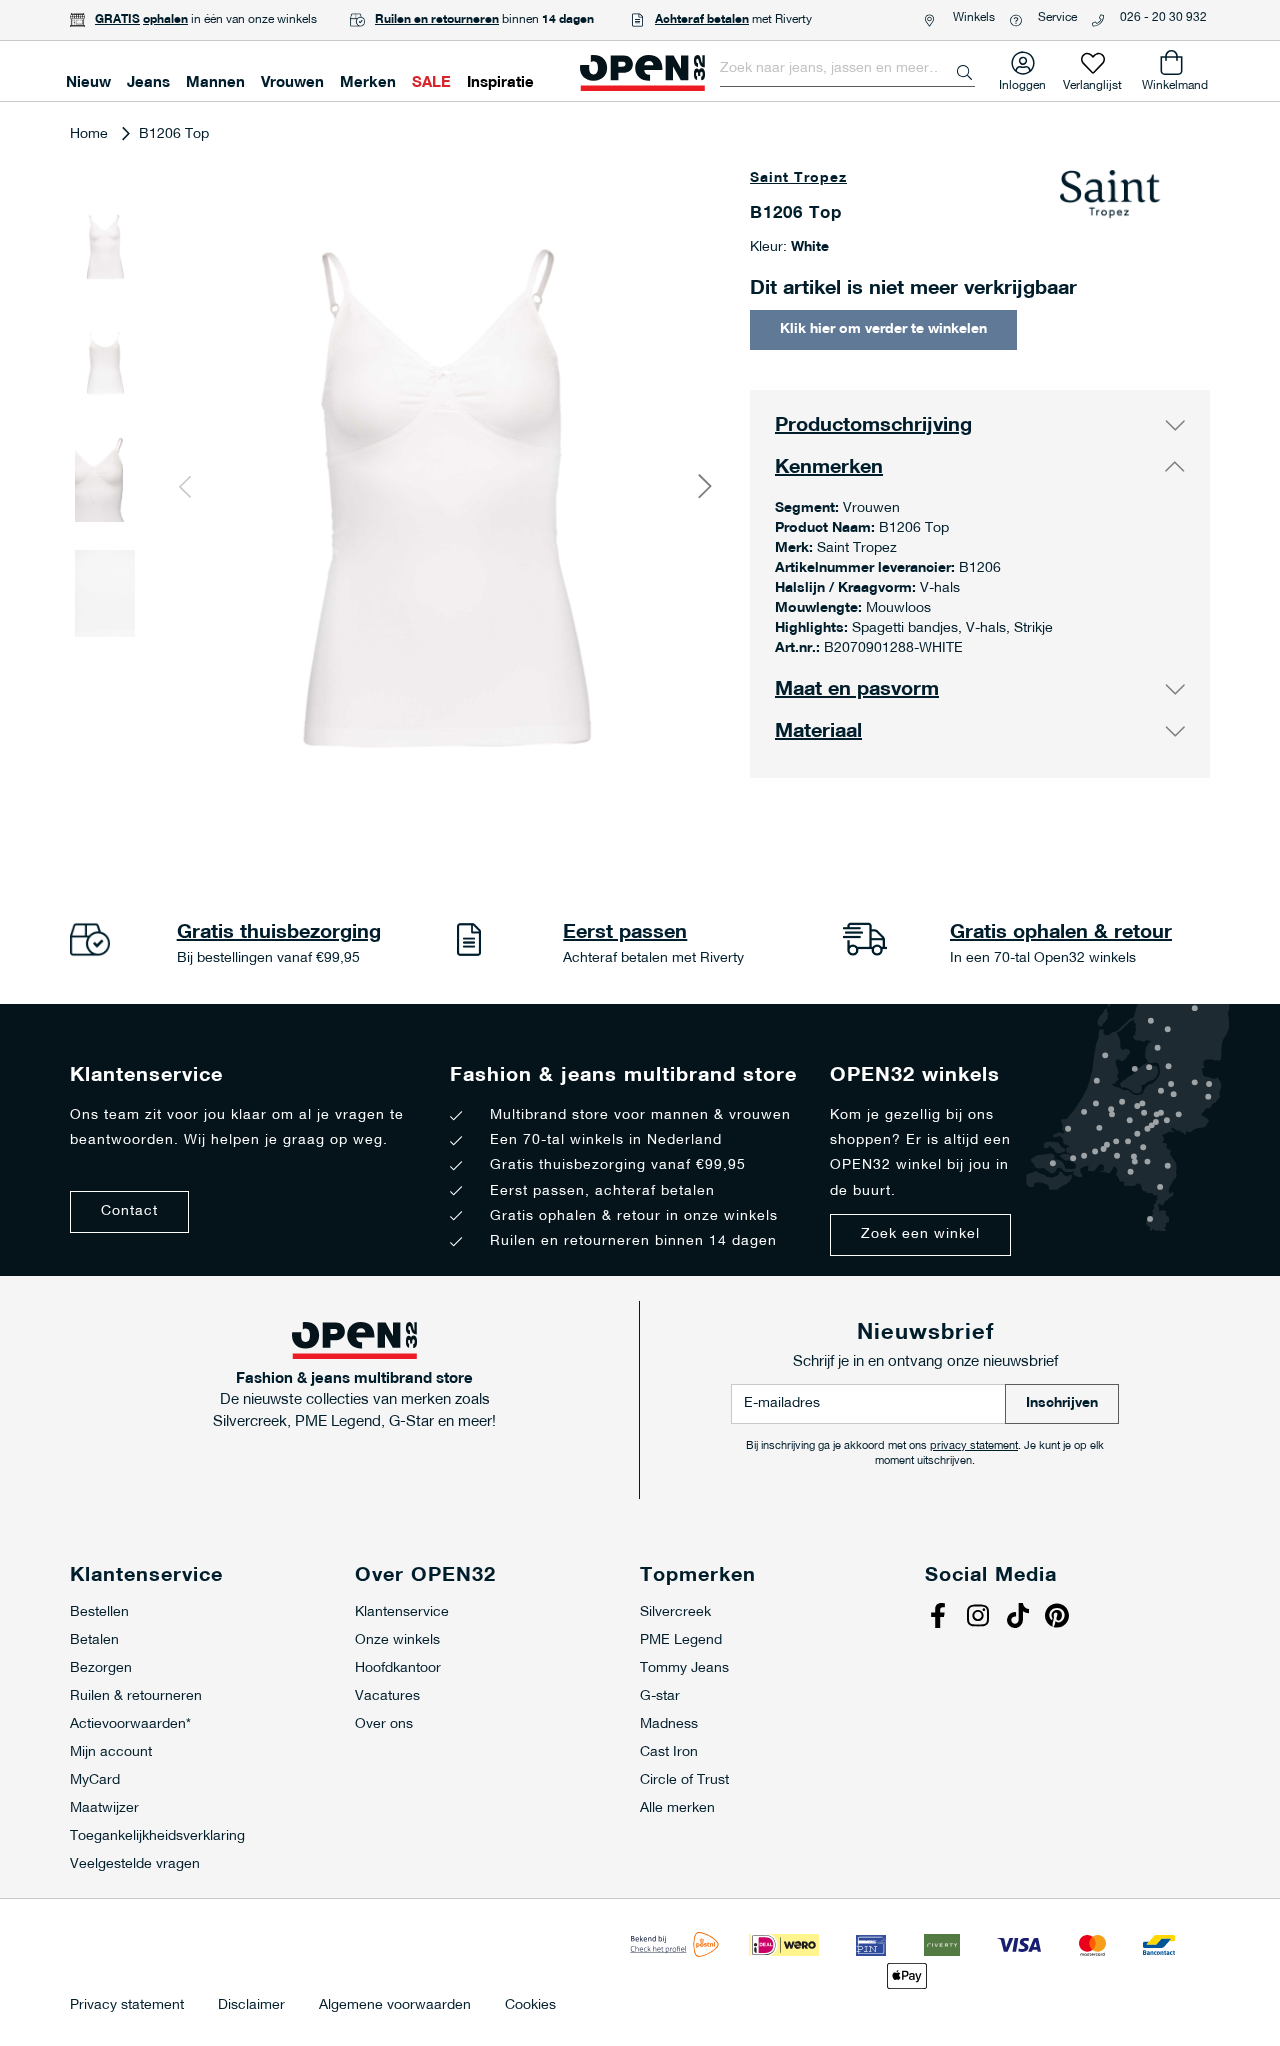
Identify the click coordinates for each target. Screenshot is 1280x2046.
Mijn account (111, 1752)
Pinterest (1060, 1618)
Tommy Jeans (684, 1668)
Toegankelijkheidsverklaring (157, 1836)
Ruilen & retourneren (136, 1696)
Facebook (940, 1618)
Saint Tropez (798, 178)
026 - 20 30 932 (1163, 18)
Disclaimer (251, 2006)
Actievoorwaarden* (130, 1724)
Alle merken (677, 1808)
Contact (129, 1211)
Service (1057, 18)
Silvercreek (675, 1612)
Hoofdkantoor (398, 1668)
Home (89, 134)
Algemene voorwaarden (395, 2006)
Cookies (530, 2006)
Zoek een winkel (920, 1234)
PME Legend (681, 1640)
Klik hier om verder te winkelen (883, 329)
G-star (660, 1696)
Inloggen (1022, 81)
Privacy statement (127, 2006)
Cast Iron (669, 1752)
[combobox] (847, 69)
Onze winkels (397, 1640)
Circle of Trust (684, 1780)
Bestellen (99, 1612)
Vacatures (387, 1696)
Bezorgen (101, 1668)
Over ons (384, 1724)
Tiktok (1020, 1618)
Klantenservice (402, 1612)
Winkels (974, 18)
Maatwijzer (104, 1808)
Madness (669, 1724)
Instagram (980, 1618)
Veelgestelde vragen (135, 1864)
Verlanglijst (1092, 81)
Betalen (94, 1640)
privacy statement (974, 1446)
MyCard (95, 1780)
